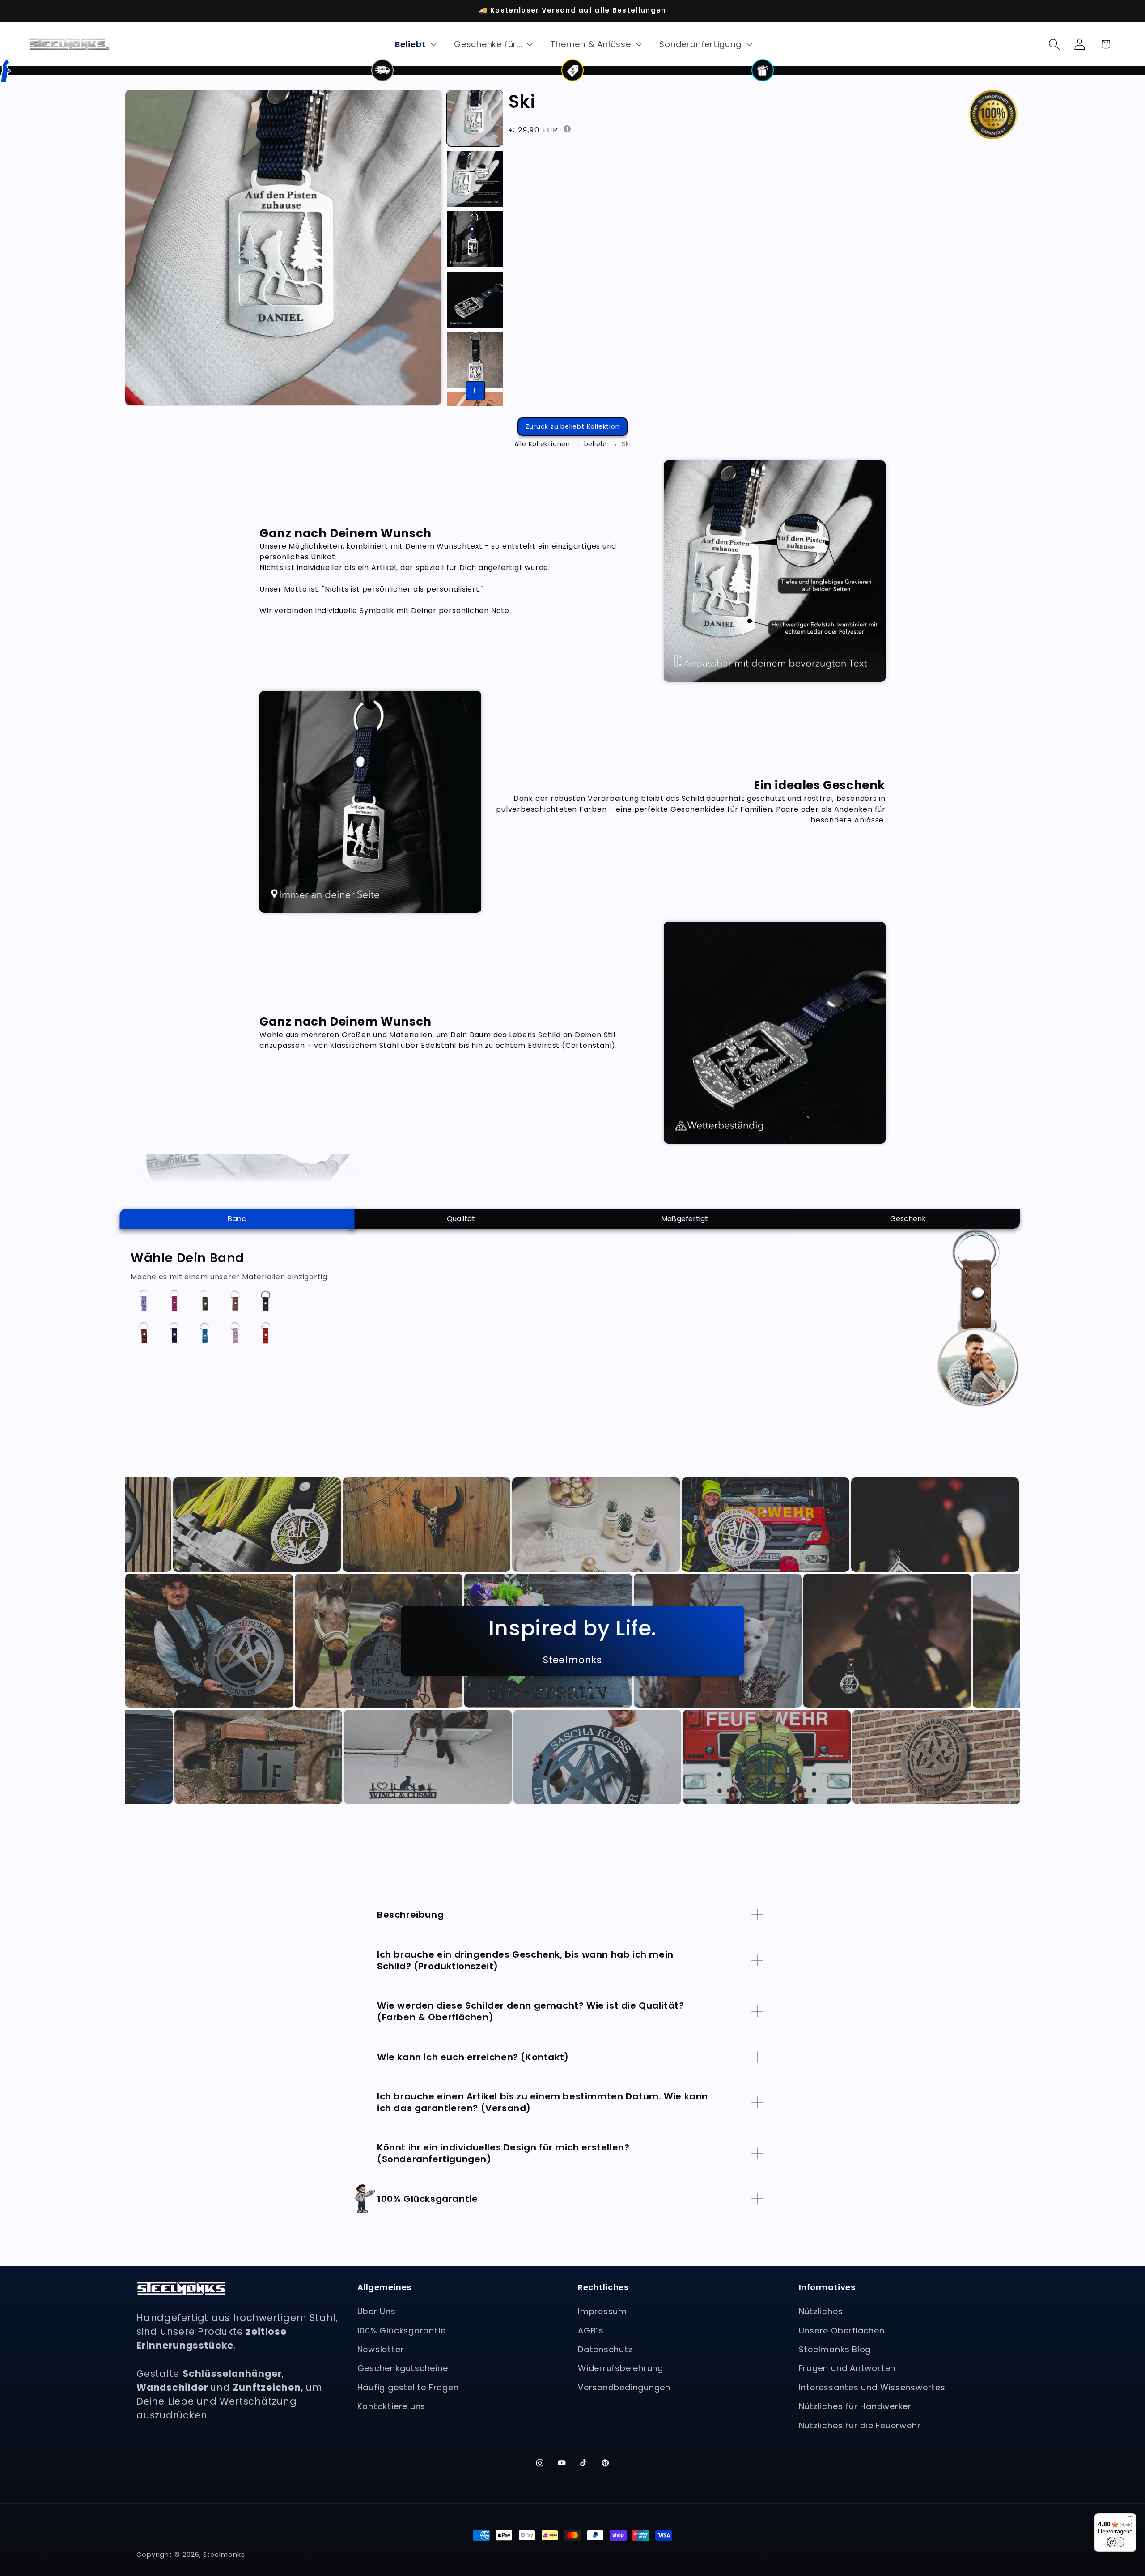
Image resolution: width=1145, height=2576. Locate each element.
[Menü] (1131, 2519)
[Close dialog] (358, 1226)
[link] (684, 1371)
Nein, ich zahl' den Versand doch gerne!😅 (685, 1347)
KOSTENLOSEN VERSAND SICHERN (685, 1321)
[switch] (1115, 2542)
